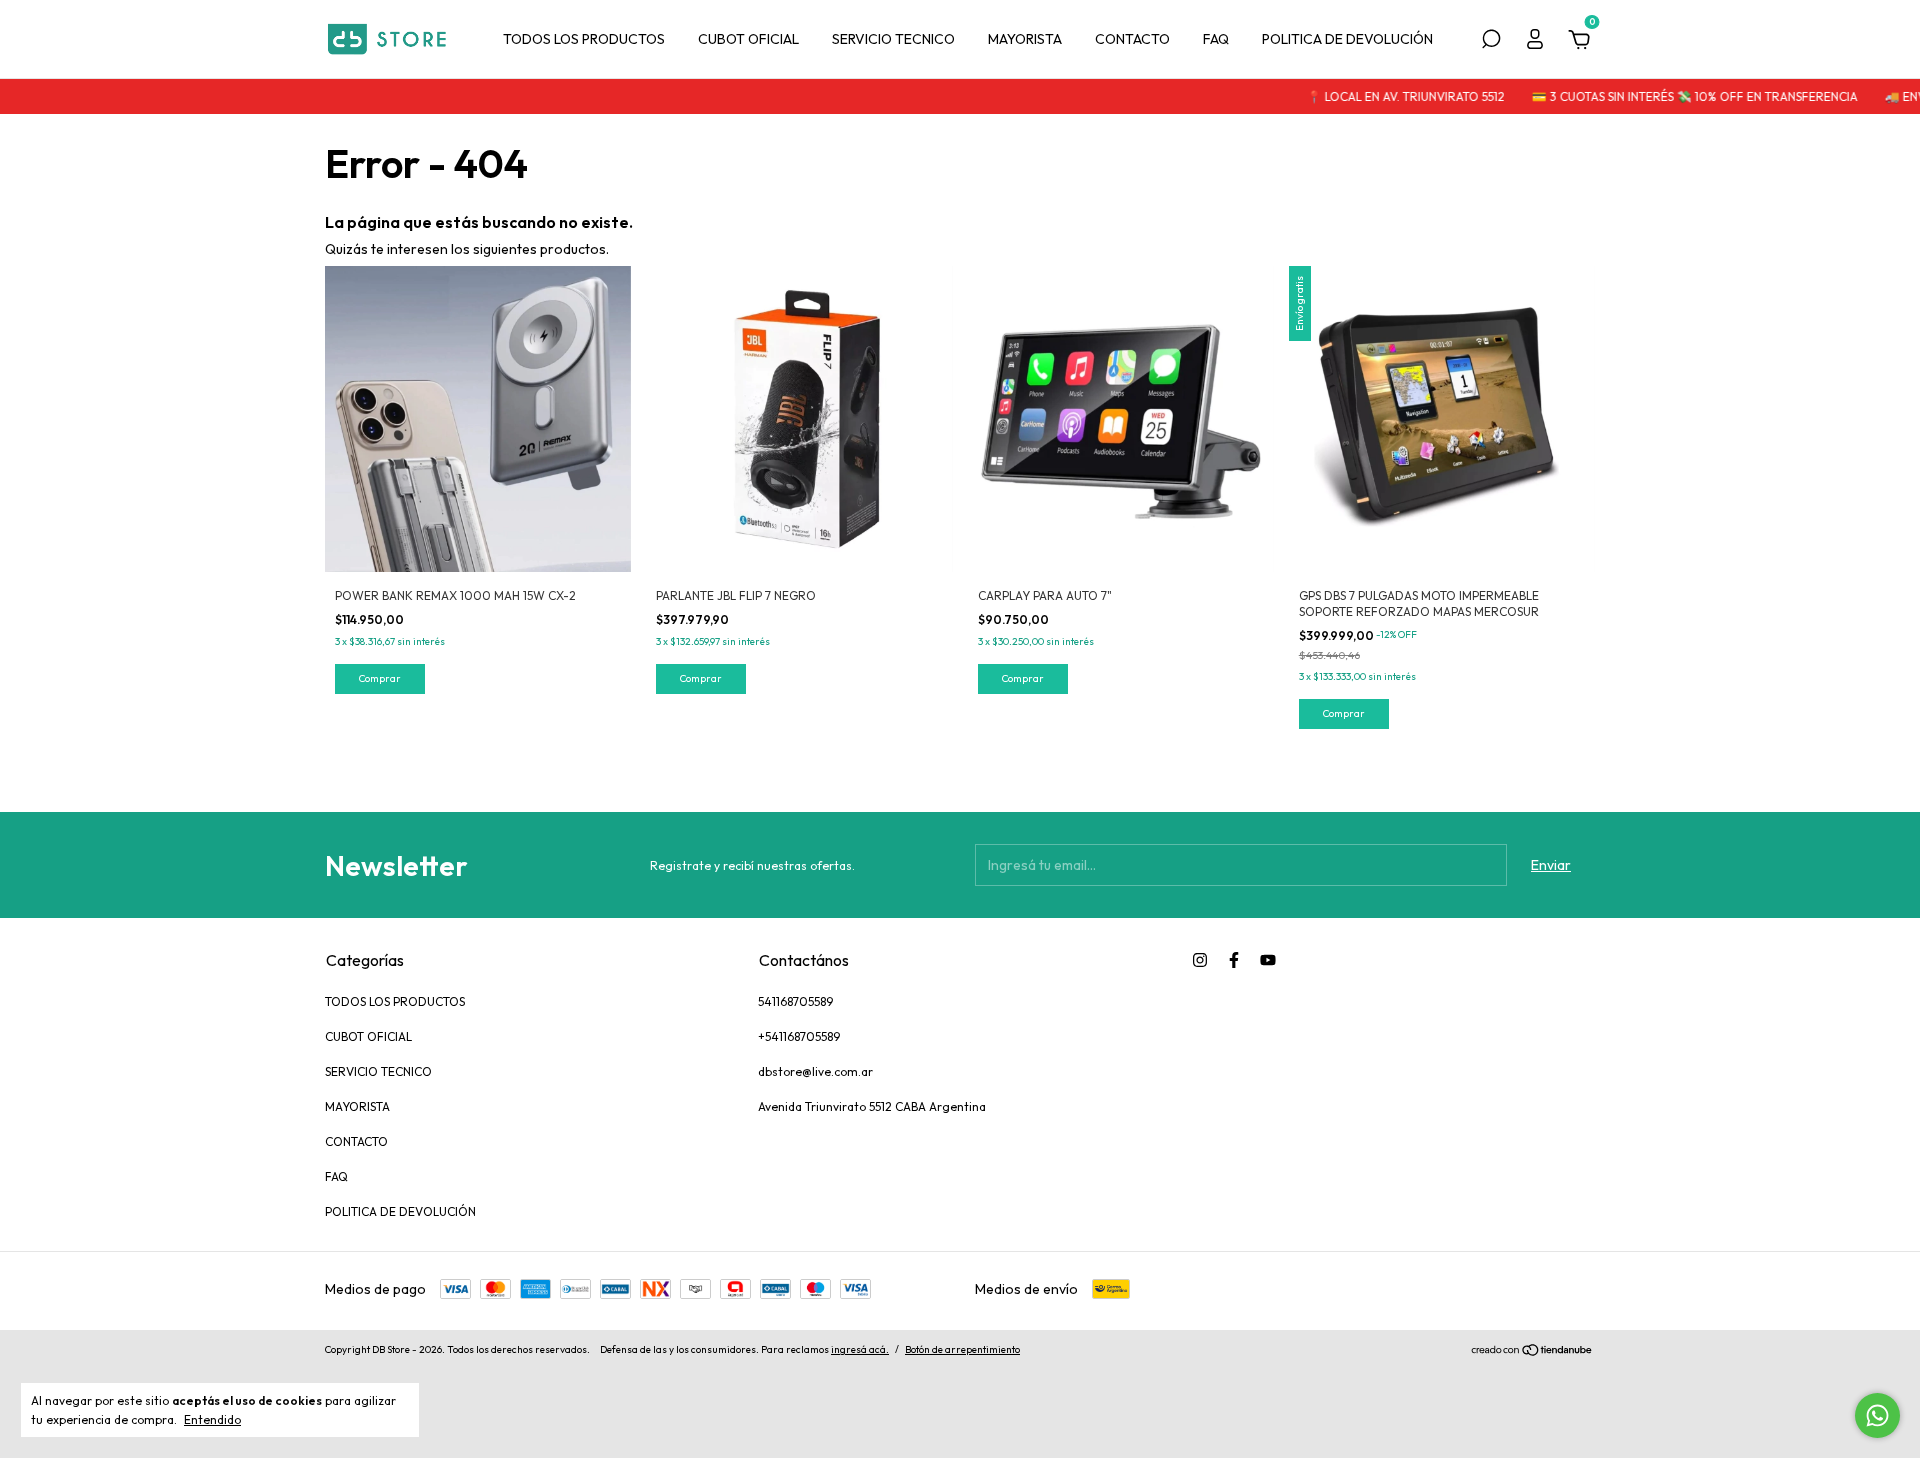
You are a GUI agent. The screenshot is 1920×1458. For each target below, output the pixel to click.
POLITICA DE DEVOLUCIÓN (1347, 39)
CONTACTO (1132, 39)
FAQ (1216, 39)
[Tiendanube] (1532, 1352)
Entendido (212, 1419)
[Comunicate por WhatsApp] (1877, 1415)
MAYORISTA (1025, 39)
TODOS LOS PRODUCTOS (584, 39)
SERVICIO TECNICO (893, 39)
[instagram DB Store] (1200, 960)
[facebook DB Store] (1234, 960)
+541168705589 (799, 1036)
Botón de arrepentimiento (962, 1349)
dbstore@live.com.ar (815, 1071)
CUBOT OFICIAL (748, 39)
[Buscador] (1491, 42)
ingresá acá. (860, 1349)
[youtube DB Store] (1268, 960)
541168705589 (795, 1001)
